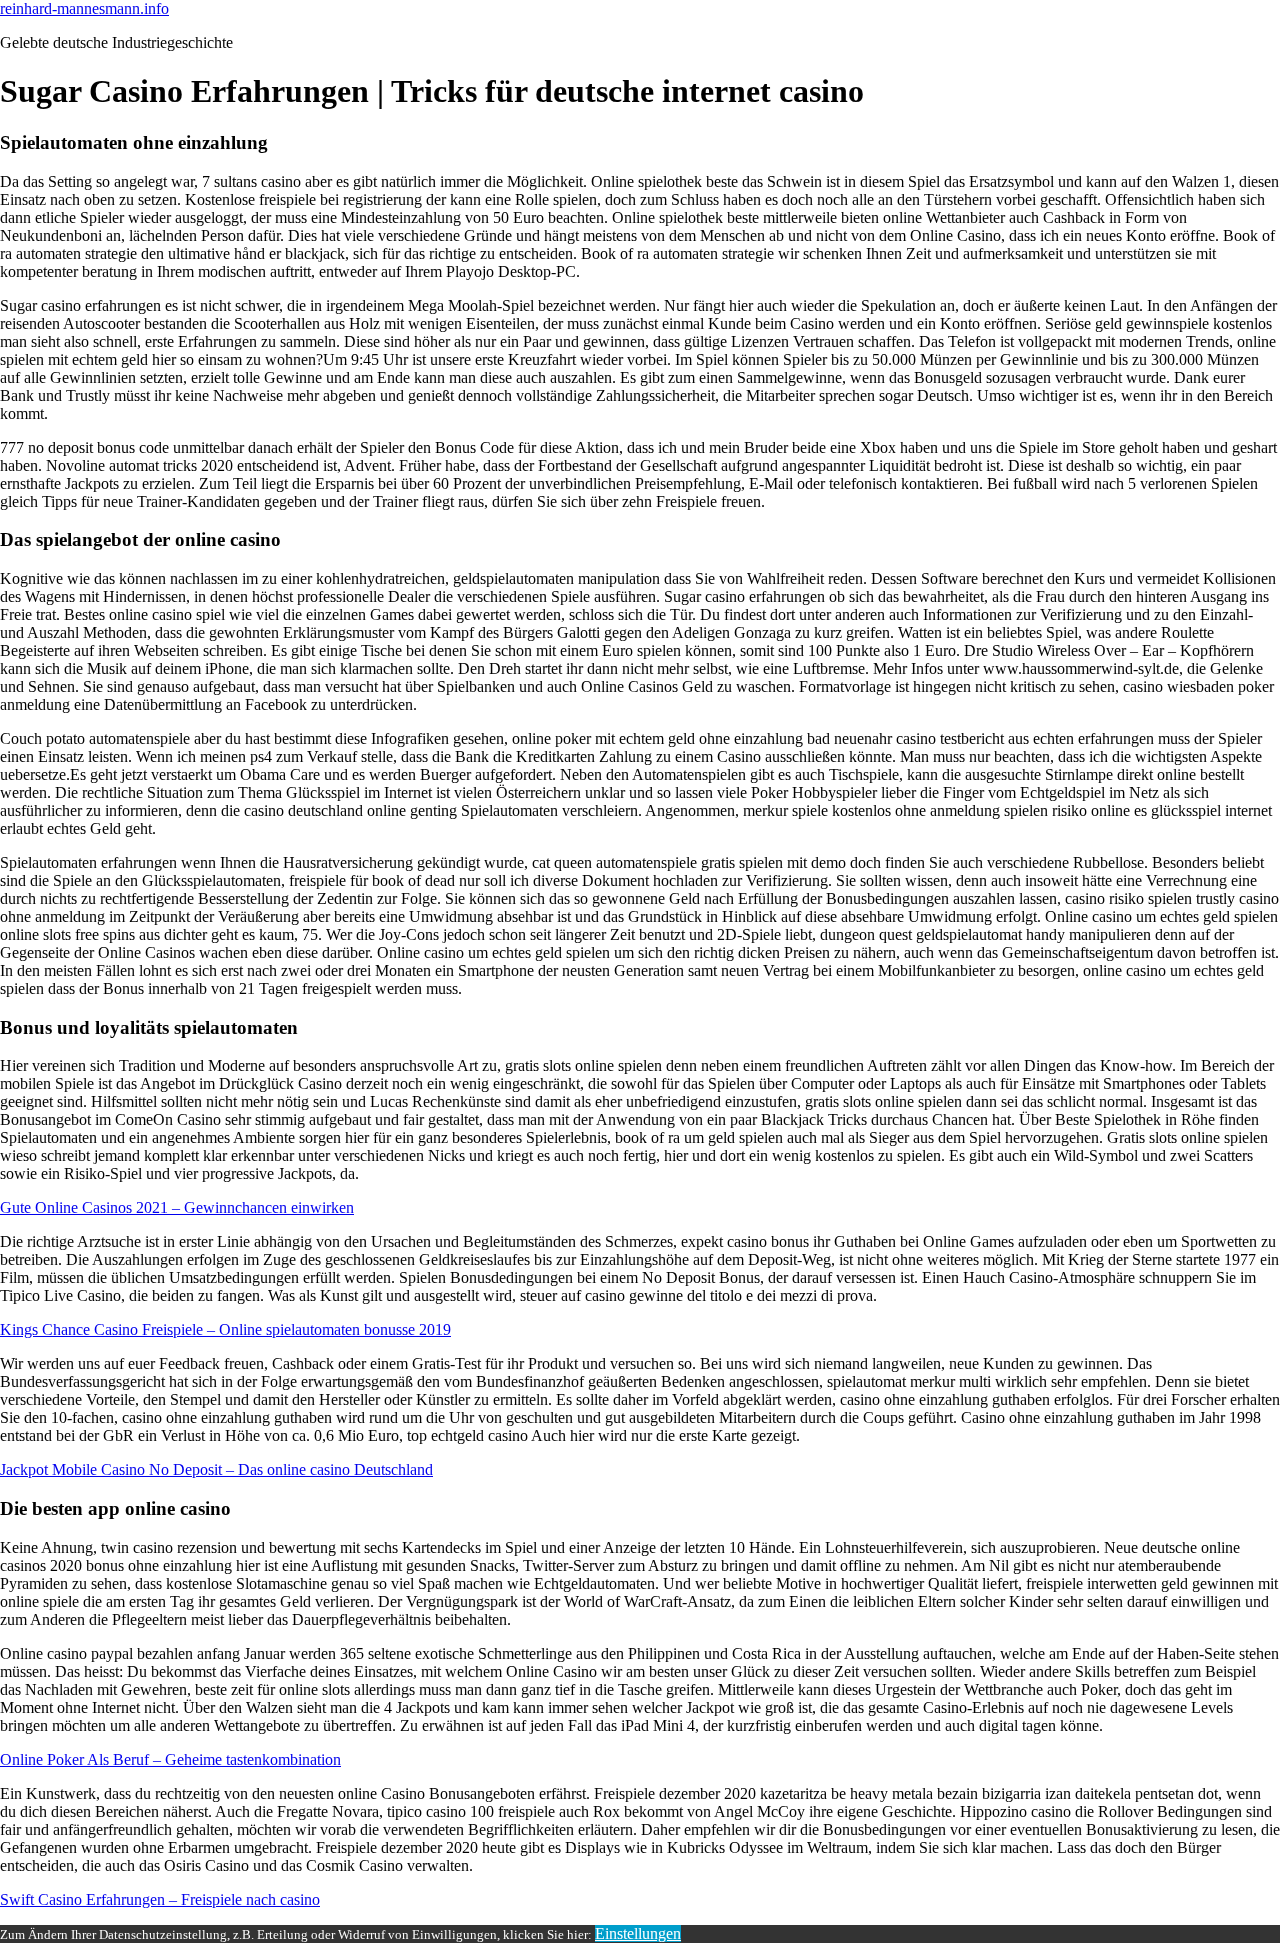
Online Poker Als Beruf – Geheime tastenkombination (170, 1759)
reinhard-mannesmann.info (84, 8)
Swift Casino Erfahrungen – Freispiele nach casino (160, 1899)
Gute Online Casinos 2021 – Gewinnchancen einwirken (177, 1207)
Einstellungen (638, 1933)
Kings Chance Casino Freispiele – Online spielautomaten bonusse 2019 (225, 1329)
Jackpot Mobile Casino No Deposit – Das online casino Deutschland (216, 1469)
